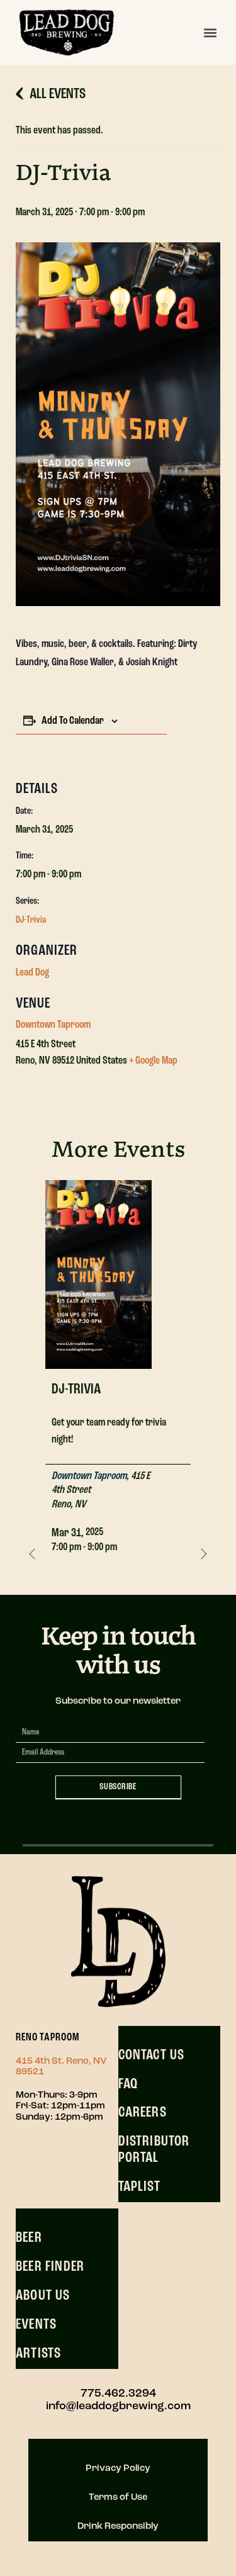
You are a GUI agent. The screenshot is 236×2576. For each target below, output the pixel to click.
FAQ (128, 2084)
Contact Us (152, 2056)
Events (36, 2325)
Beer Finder (50, 2267)
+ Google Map (153, 1061)
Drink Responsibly (118, 2527)
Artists (38, 2354)
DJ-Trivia (31, 920)
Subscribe (118, 1787)
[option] (118, 1374)
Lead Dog (32, 973)
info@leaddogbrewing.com (118, 2407)
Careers (143, 2113)
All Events (58, 94)
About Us (43, 2296)
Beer (29, 2238)
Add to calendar (73, 721)
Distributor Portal (154, 2150)
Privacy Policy (118, 2469)
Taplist (139, 2187)
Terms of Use (118, 2498)
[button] (210, 32)
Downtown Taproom (53, 1025)
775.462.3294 (118, 2394)
